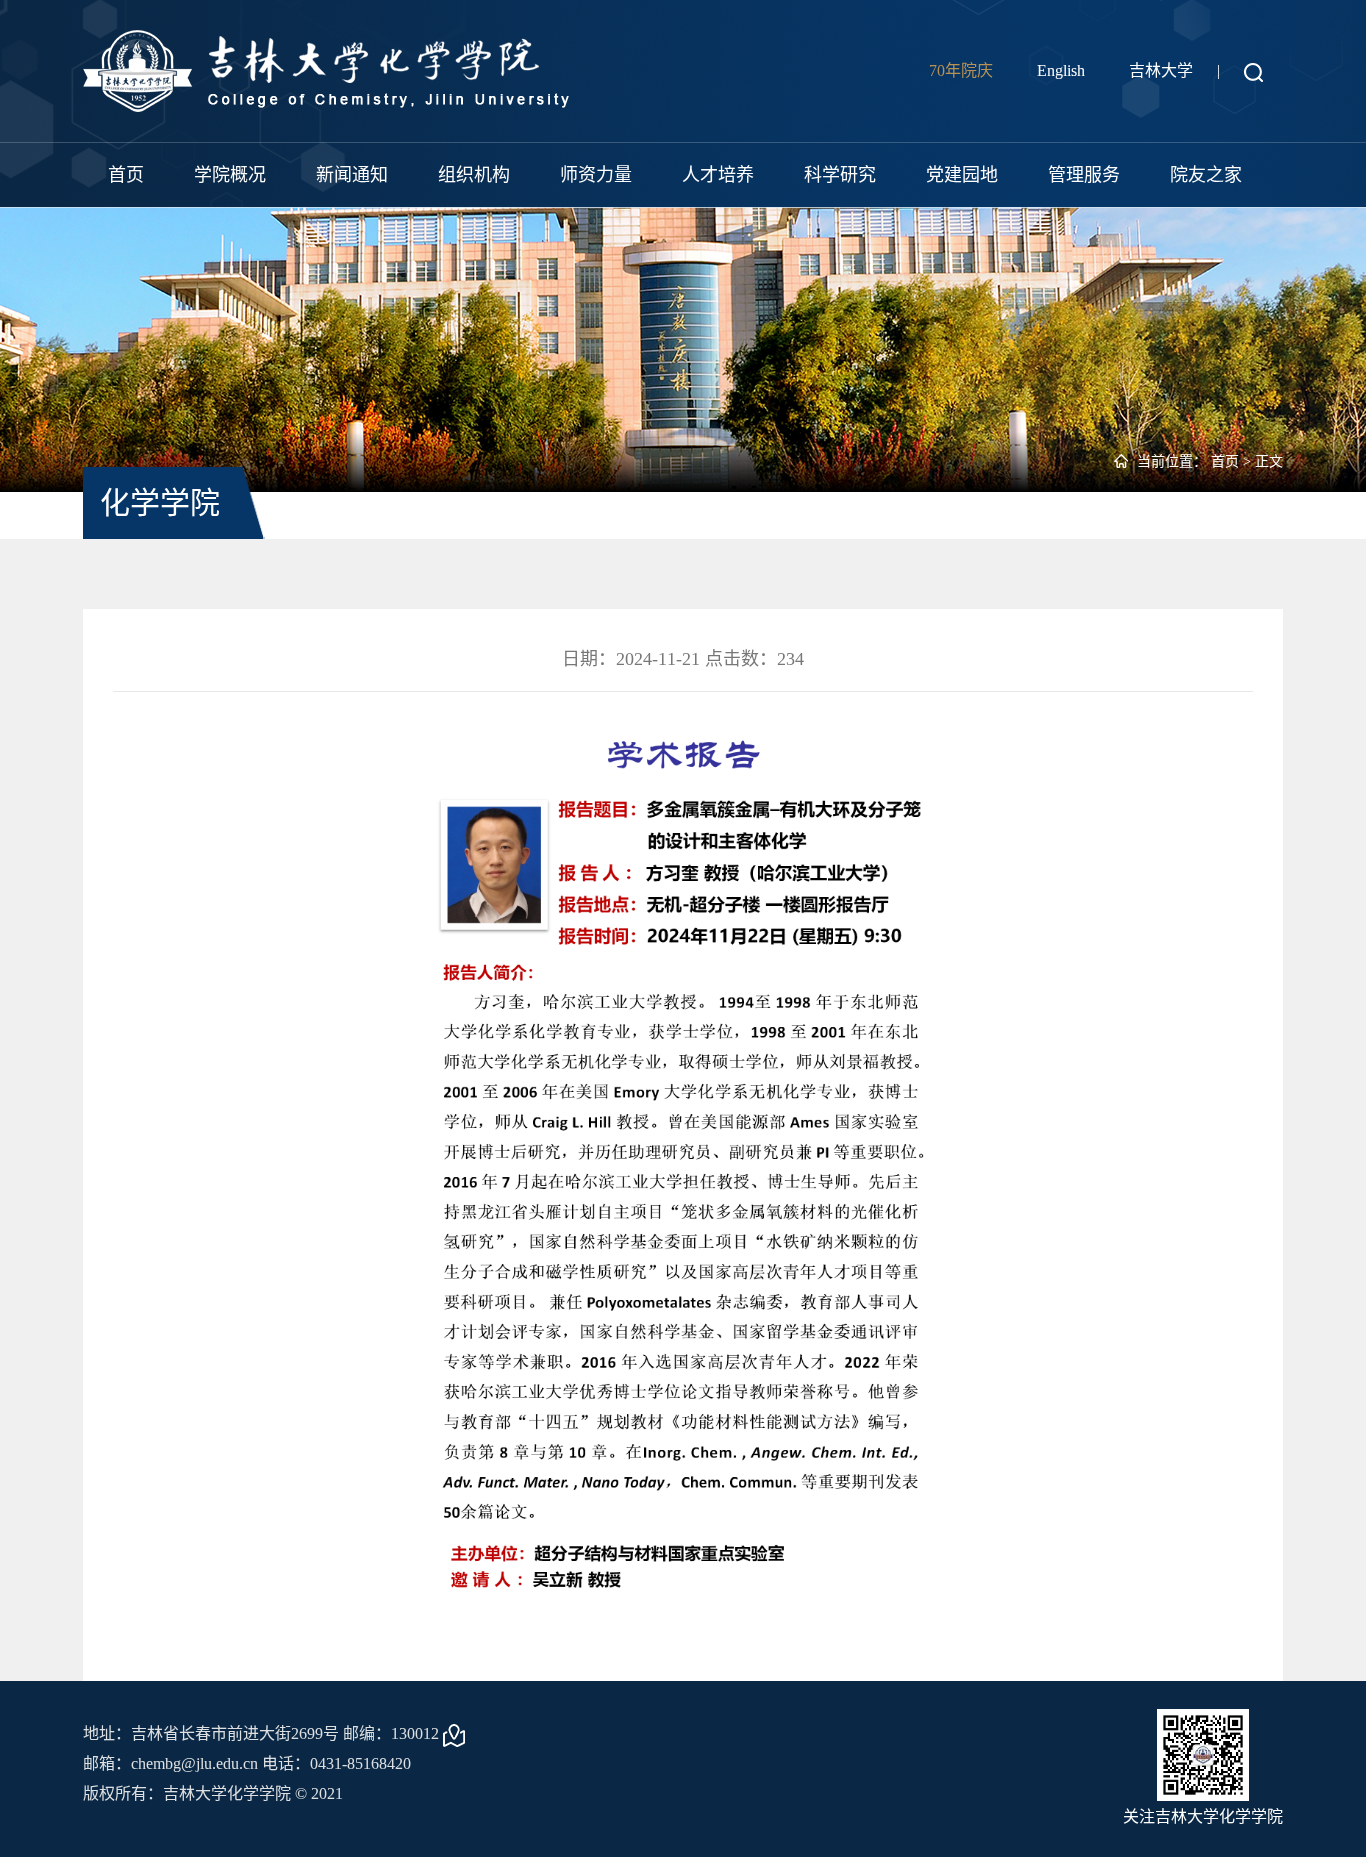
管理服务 (1084, 175)
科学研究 (840, 175)
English (1061, 70)
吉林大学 (1161, 70)
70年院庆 (961, 70)
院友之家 (1206, 175)
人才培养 (718, 175)
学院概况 (230, 175)
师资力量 (596, 175)
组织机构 (474, 175)
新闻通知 (352, 175)
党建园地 (962, 175)
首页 (126, 175)
